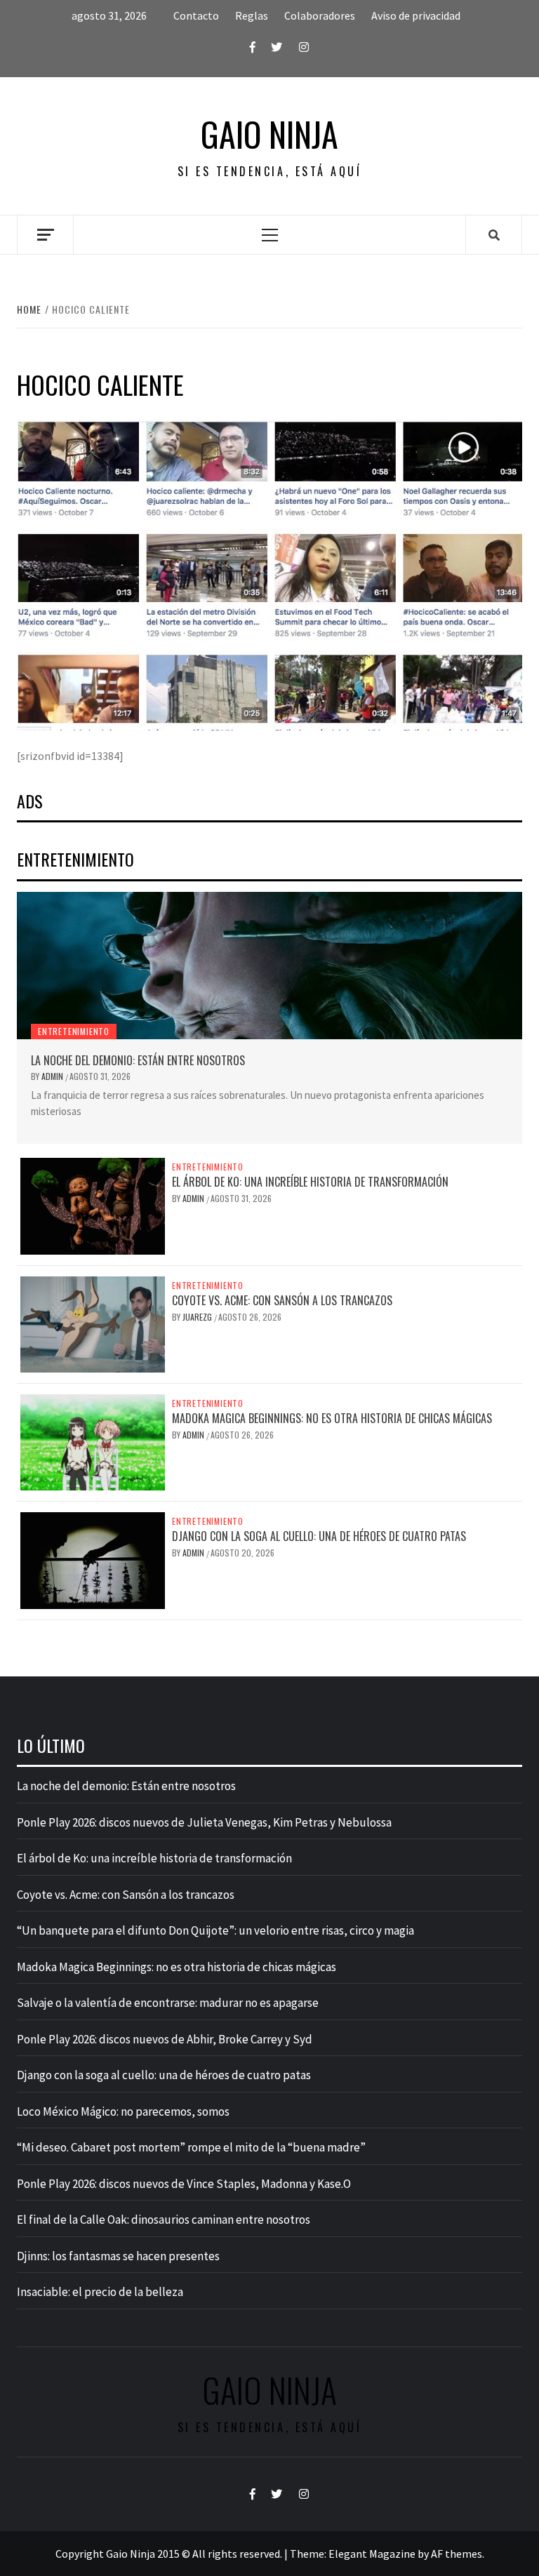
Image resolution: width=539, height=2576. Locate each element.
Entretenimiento (74, 1031)
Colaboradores (320, 15)
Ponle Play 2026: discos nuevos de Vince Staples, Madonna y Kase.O (184, 2184)
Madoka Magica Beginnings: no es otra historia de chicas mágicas (332, 1418)
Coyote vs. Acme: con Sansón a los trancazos (282, 1300)
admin (53, 1076)
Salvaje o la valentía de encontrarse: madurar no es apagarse (168, 2003)
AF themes (457, 2554)
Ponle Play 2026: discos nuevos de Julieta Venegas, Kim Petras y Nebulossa (204, 1822)
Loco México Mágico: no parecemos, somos (123, 2111)
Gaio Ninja (269, 134)
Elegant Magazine (372, 2554)
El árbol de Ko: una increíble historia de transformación (310, 1182)
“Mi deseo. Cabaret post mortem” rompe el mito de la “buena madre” (191, 2147)
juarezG (198, 1317)
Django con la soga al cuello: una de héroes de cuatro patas (319, 1536)
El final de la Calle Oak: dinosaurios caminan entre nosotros (164, 2220)
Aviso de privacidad (416, 15)
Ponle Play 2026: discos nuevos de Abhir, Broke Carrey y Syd (165, 2039)
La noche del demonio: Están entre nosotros (138, 1060)
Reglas (252, 15)
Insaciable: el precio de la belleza (100, 2292)
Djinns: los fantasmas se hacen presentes (118, 2256)
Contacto (196, 15)
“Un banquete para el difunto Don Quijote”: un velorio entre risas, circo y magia (215, 1930)
